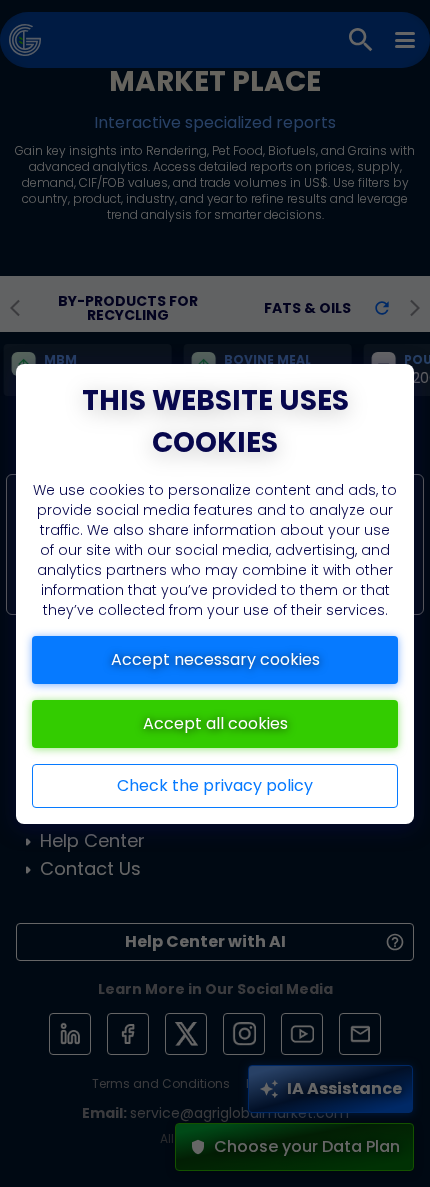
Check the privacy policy (215, 785)
